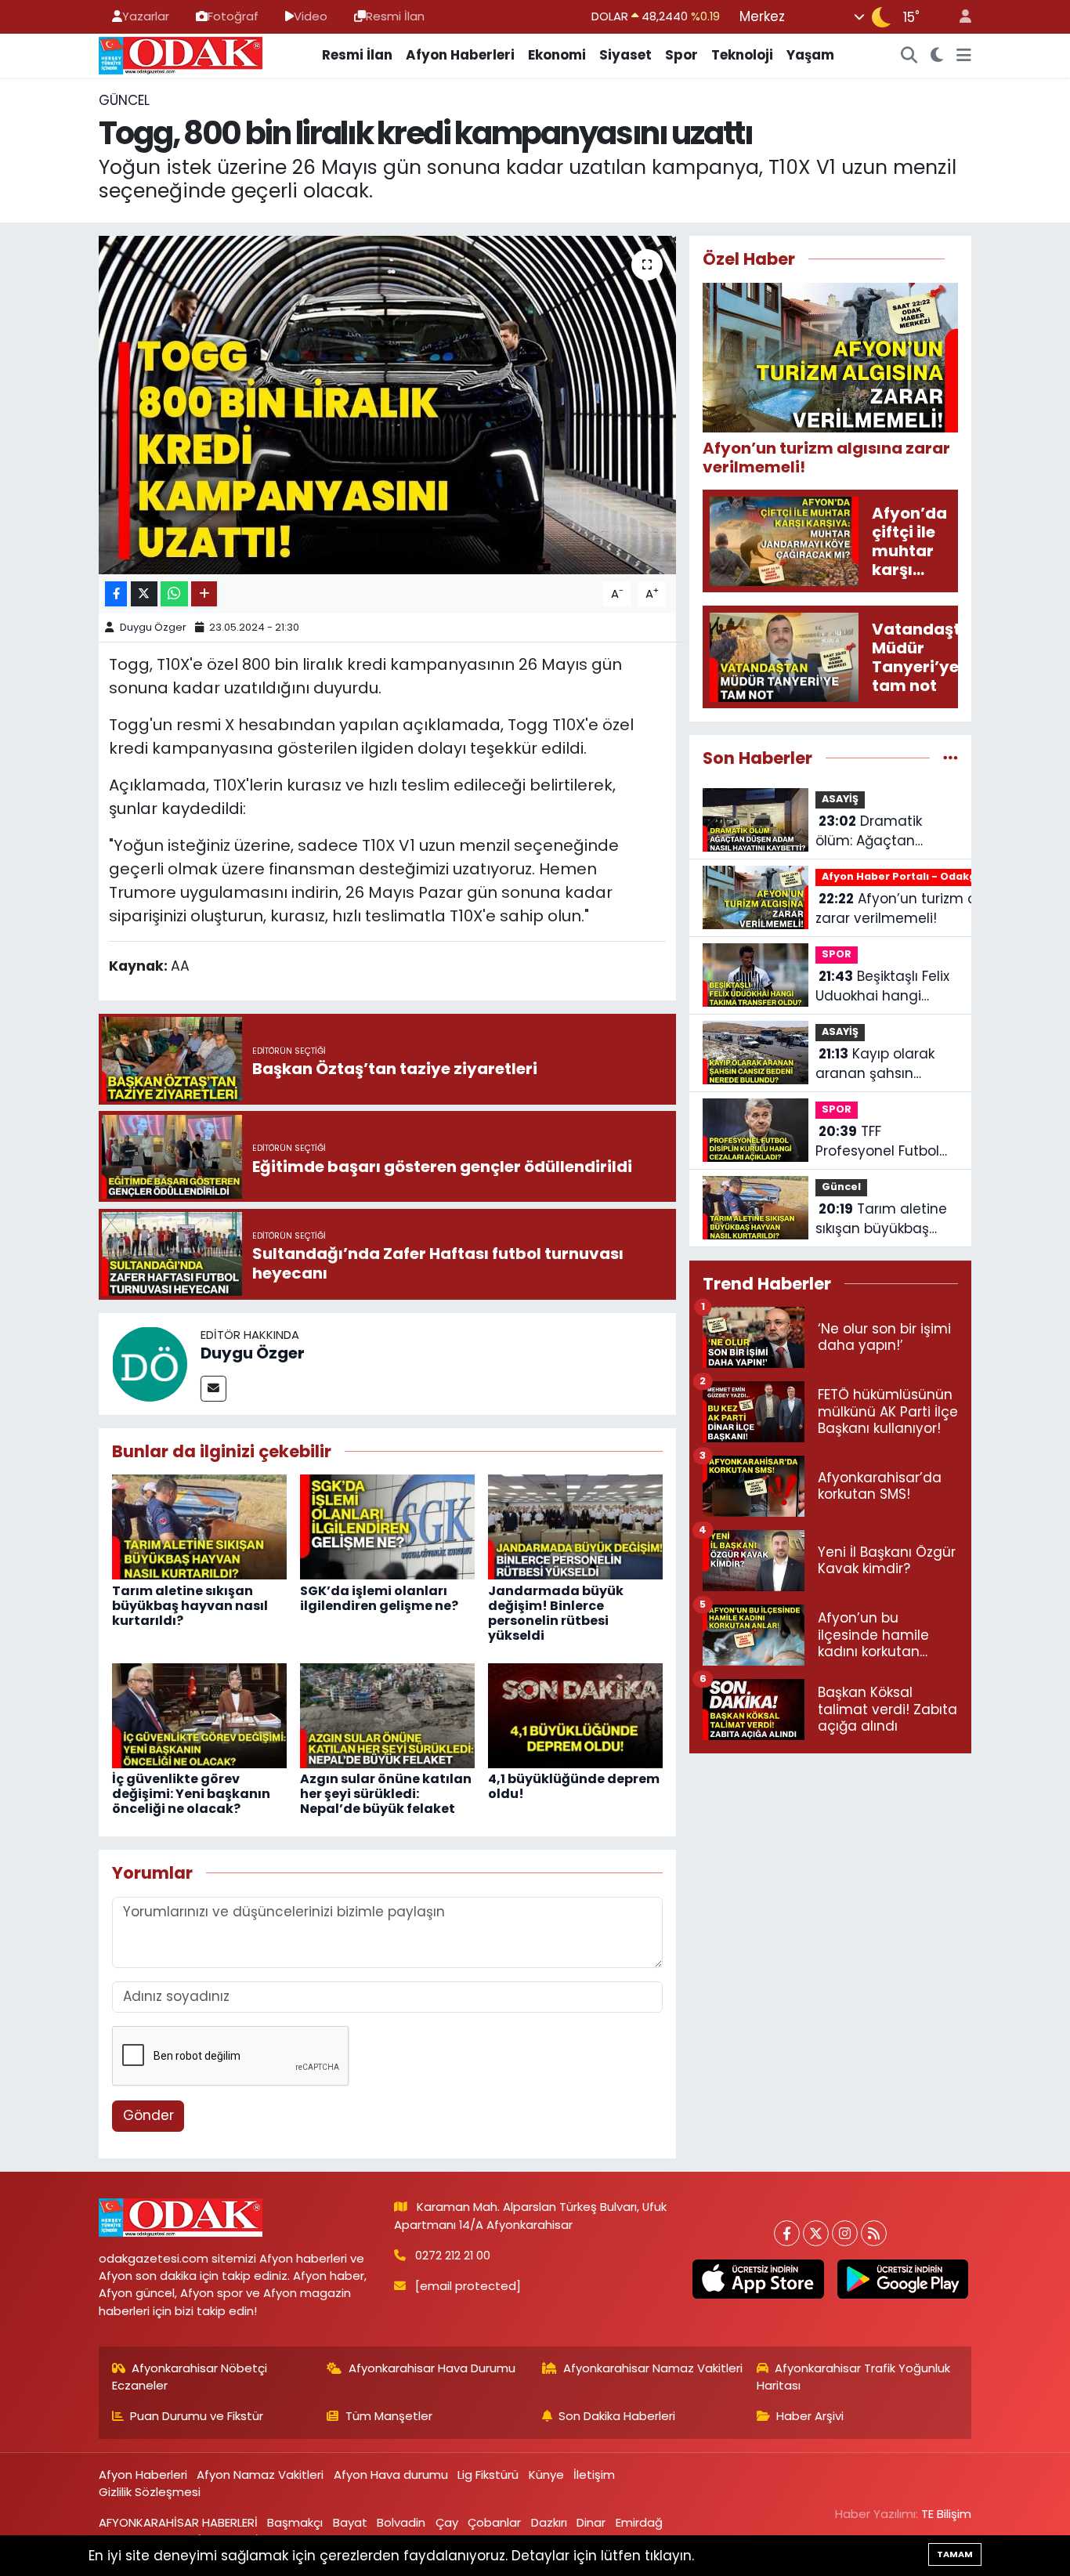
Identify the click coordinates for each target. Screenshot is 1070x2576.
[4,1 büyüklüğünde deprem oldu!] (575, 1714)
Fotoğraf (233, 16)
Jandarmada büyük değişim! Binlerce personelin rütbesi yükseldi (556, 1614)
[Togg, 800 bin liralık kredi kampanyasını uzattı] (387, 405)
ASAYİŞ (840, 799)
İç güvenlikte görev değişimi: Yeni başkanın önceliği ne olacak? (191, 1794)
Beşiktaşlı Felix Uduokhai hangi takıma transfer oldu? (882, 987)
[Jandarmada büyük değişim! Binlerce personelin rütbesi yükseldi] (575, 1526)
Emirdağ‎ (639, 2522)
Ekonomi (557, 55)
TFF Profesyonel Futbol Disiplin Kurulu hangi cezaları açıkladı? (883, 1142)
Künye (546, 2475)
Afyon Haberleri (460, 55)
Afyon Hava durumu (391, 2475)
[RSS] (874, 2233)
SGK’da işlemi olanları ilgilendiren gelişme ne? (379, 1598)
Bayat (350, 2522)
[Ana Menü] (964, 56)
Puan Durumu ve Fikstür (197, 2416)
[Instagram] (845, 2233)
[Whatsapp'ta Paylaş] (174, 594)
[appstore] (758, 2279)
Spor (681, 55)
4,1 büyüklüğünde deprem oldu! (574, 1786)
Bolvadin (401, 2522)
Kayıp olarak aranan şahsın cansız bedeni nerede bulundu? (875, 1064)
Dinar (591, 2522)
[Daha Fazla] (204, 594)
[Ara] (909, 56)
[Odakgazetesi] (181, 54)
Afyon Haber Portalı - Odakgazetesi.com (933, 876)
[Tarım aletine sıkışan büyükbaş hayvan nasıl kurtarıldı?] (199, 1526)
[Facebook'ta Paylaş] (116, 594)
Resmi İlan (395, 16)
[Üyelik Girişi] (959, 17)
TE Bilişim (946, 2514)
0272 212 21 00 (453, 2255)
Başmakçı (295, 2522)
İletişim (594, 2475)
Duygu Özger (153, 627)
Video (311, 16)
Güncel (124, 100)
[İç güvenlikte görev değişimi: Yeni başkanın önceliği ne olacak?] (199, 1714)
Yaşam (810, 55)
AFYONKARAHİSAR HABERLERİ (178, 2522)
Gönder (148, 2115)
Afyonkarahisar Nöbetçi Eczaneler (190, 2377)
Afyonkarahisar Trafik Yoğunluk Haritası (854, 2377)
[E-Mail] (213, 1389)
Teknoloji (742, 55)
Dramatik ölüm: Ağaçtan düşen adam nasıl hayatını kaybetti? (877, 832)
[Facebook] (787, 2233)
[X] (816, 2233)
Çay (447, 2522)
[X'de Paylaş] (144, 594)
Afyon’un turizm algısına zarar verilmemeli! (918, 909)
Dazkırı (549, 2522)
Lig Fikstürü (488, 2475)
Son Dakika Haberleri (617, 2416)
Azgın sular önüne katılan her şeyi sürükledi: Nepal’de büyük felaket (386, 1794)
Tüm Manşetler (389, 2416)
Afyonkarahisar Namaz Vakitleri (653, 2368)
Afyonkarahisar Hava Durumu (432, 2368)
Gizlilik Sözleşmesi (150, 2492)
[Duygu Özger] (150, 1362)
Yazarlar (146, 16)
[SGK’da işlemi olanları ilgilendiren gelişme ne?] (387, 1526)
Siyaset (625, 55)
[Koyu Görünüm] (937, 56)
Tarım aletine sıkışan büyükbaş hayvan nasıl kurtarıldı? (190, 1606)
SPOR (837, 954)
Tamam (955, 2554)
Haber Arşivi (810, 2416)
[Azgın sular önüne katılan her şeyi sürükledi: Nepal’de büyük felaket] (387, 1714)
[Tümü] (951, 758)
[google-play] (902, 2279)
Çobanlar (494, 2522)
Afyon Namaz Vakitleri (260, 2475)
